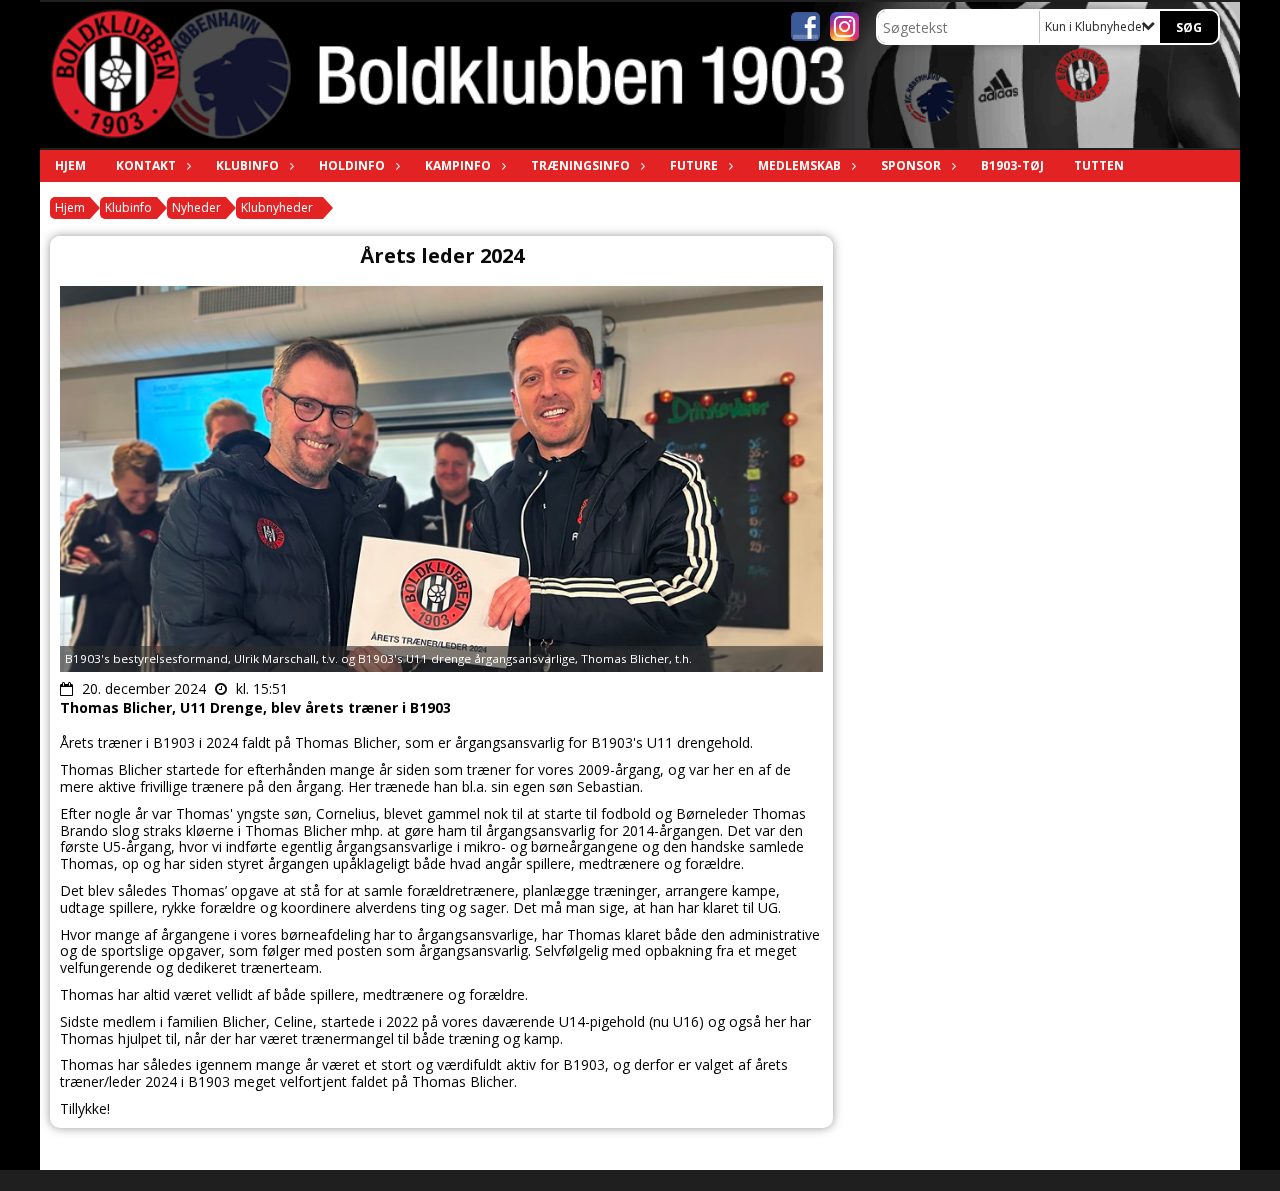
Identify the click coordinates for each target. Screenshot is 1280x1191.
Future (694, 165)
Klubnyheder (277, 207)
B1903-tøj (1012, 165)
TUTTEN (1099, 165)
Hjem (70, 165)
